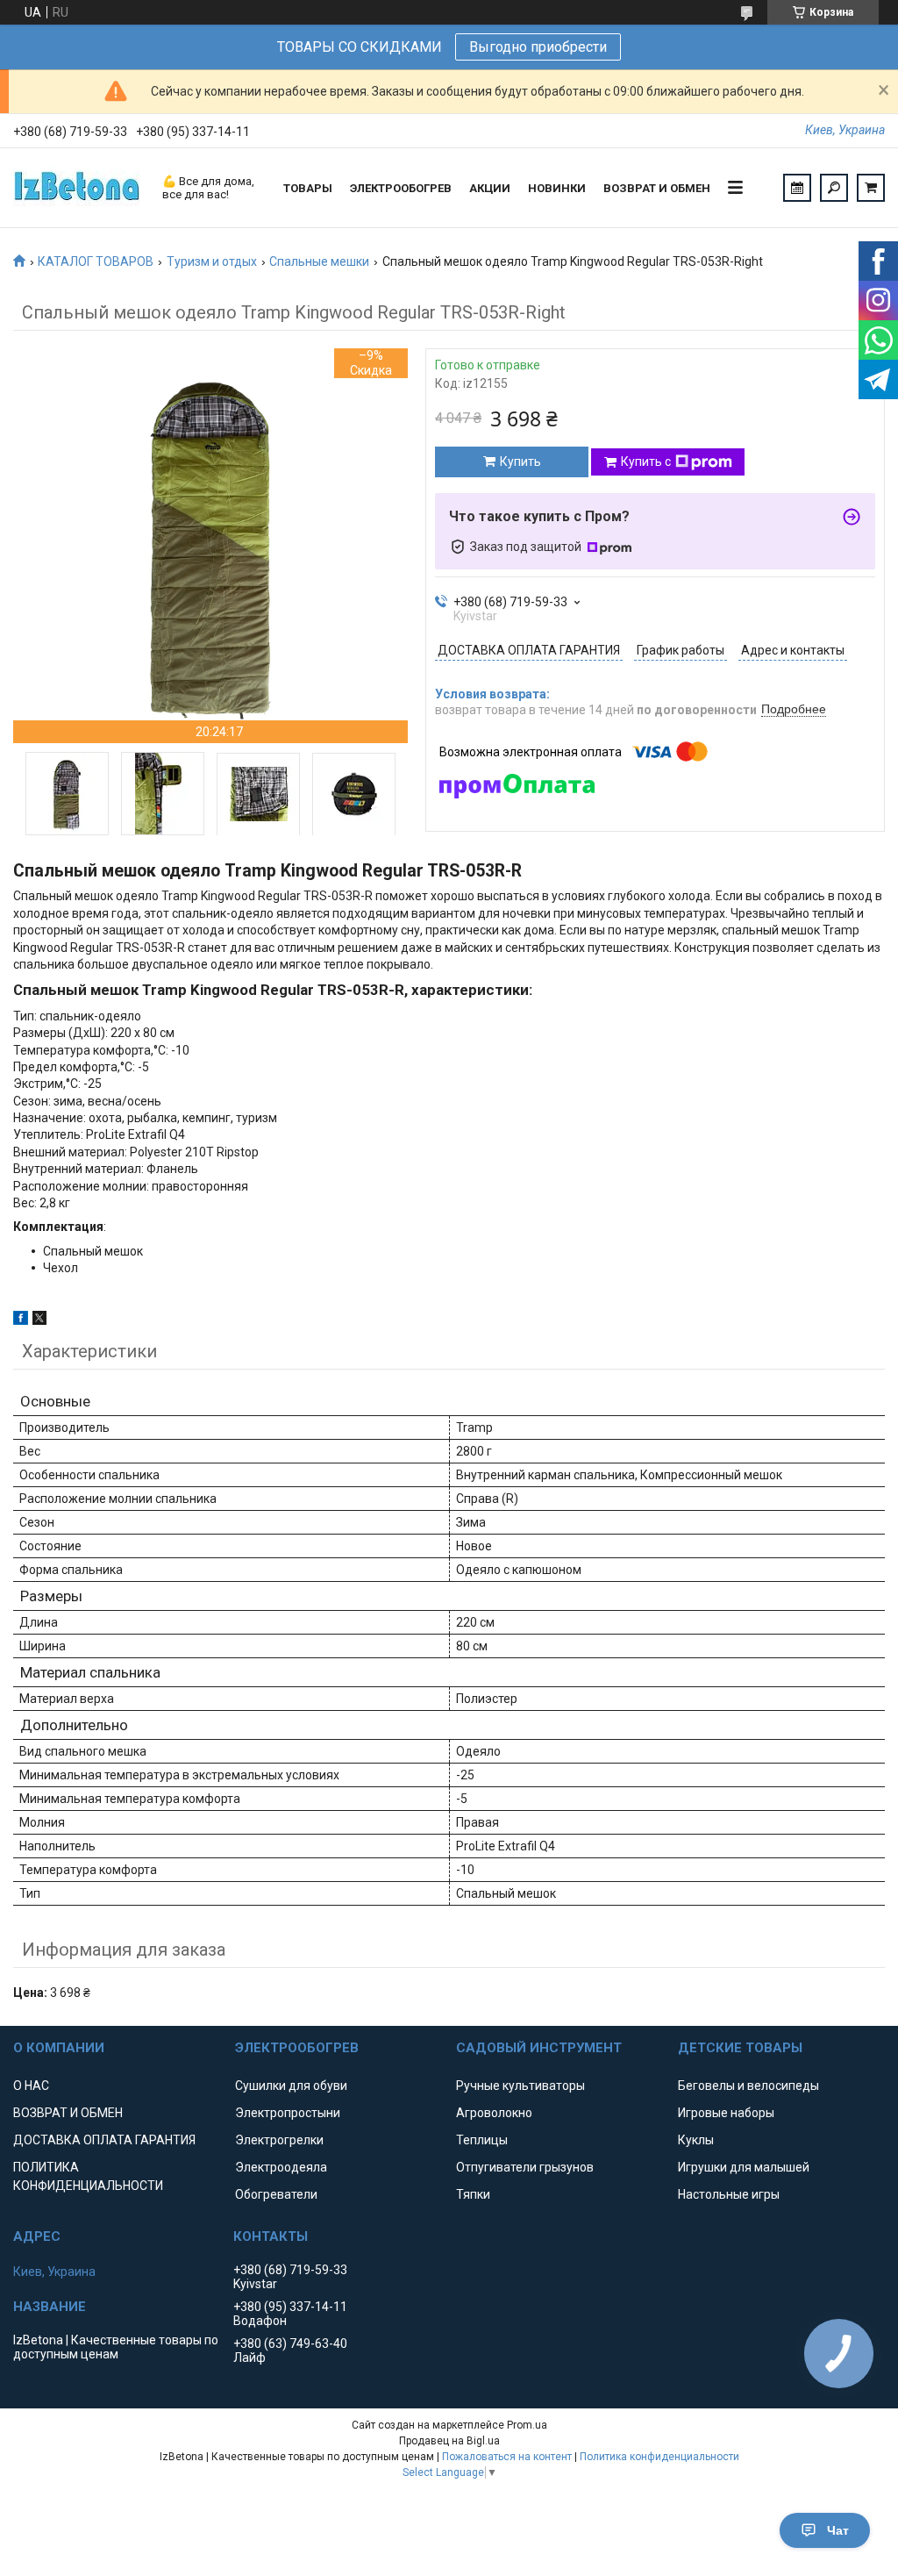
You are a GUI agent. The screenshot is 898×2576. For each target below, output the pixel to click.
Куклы (696, 2140)
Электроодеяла (281, 2167)
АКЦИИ (490, 188)
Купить (520, 462)
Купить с (646, 462)
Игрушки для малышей (744, 2167)
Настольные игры (729, 2194)
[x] (39, 1320)
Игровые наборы (726, 2113)
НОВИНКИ (557, 188)
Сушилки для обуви (291, 2086)
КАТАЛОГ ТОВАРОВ (96, 261)
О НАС (31, 2086)
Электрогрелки (279, 2140)
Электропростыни (288, 2113)
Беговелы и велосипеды (748, 2086)
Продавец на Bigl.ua (449, 2441)
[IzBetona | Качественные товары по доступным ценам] (79, 188)
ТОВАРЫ (308, 188)
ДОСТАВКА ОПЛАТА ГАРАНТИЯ (104, 2140)
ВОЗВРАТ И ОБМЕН (657, 188)
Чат (838, 2530)
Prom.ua (527, 2425)
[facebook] (21, 1320)
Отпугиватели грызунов (525, 2167)
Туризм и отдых (212, 261)
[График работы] (797, 188)
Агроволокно (494, 2113)
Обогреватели (276, 2194)
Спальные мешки (319, 261)
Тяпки (473, 2194)
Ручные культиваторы (520, 2086)
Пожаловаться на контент (507, 2457)
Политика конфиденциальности (659, 2457)
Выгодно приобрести (538, 47)
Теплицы (482, 2140)
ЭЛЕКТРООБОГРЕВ (401, 188)
